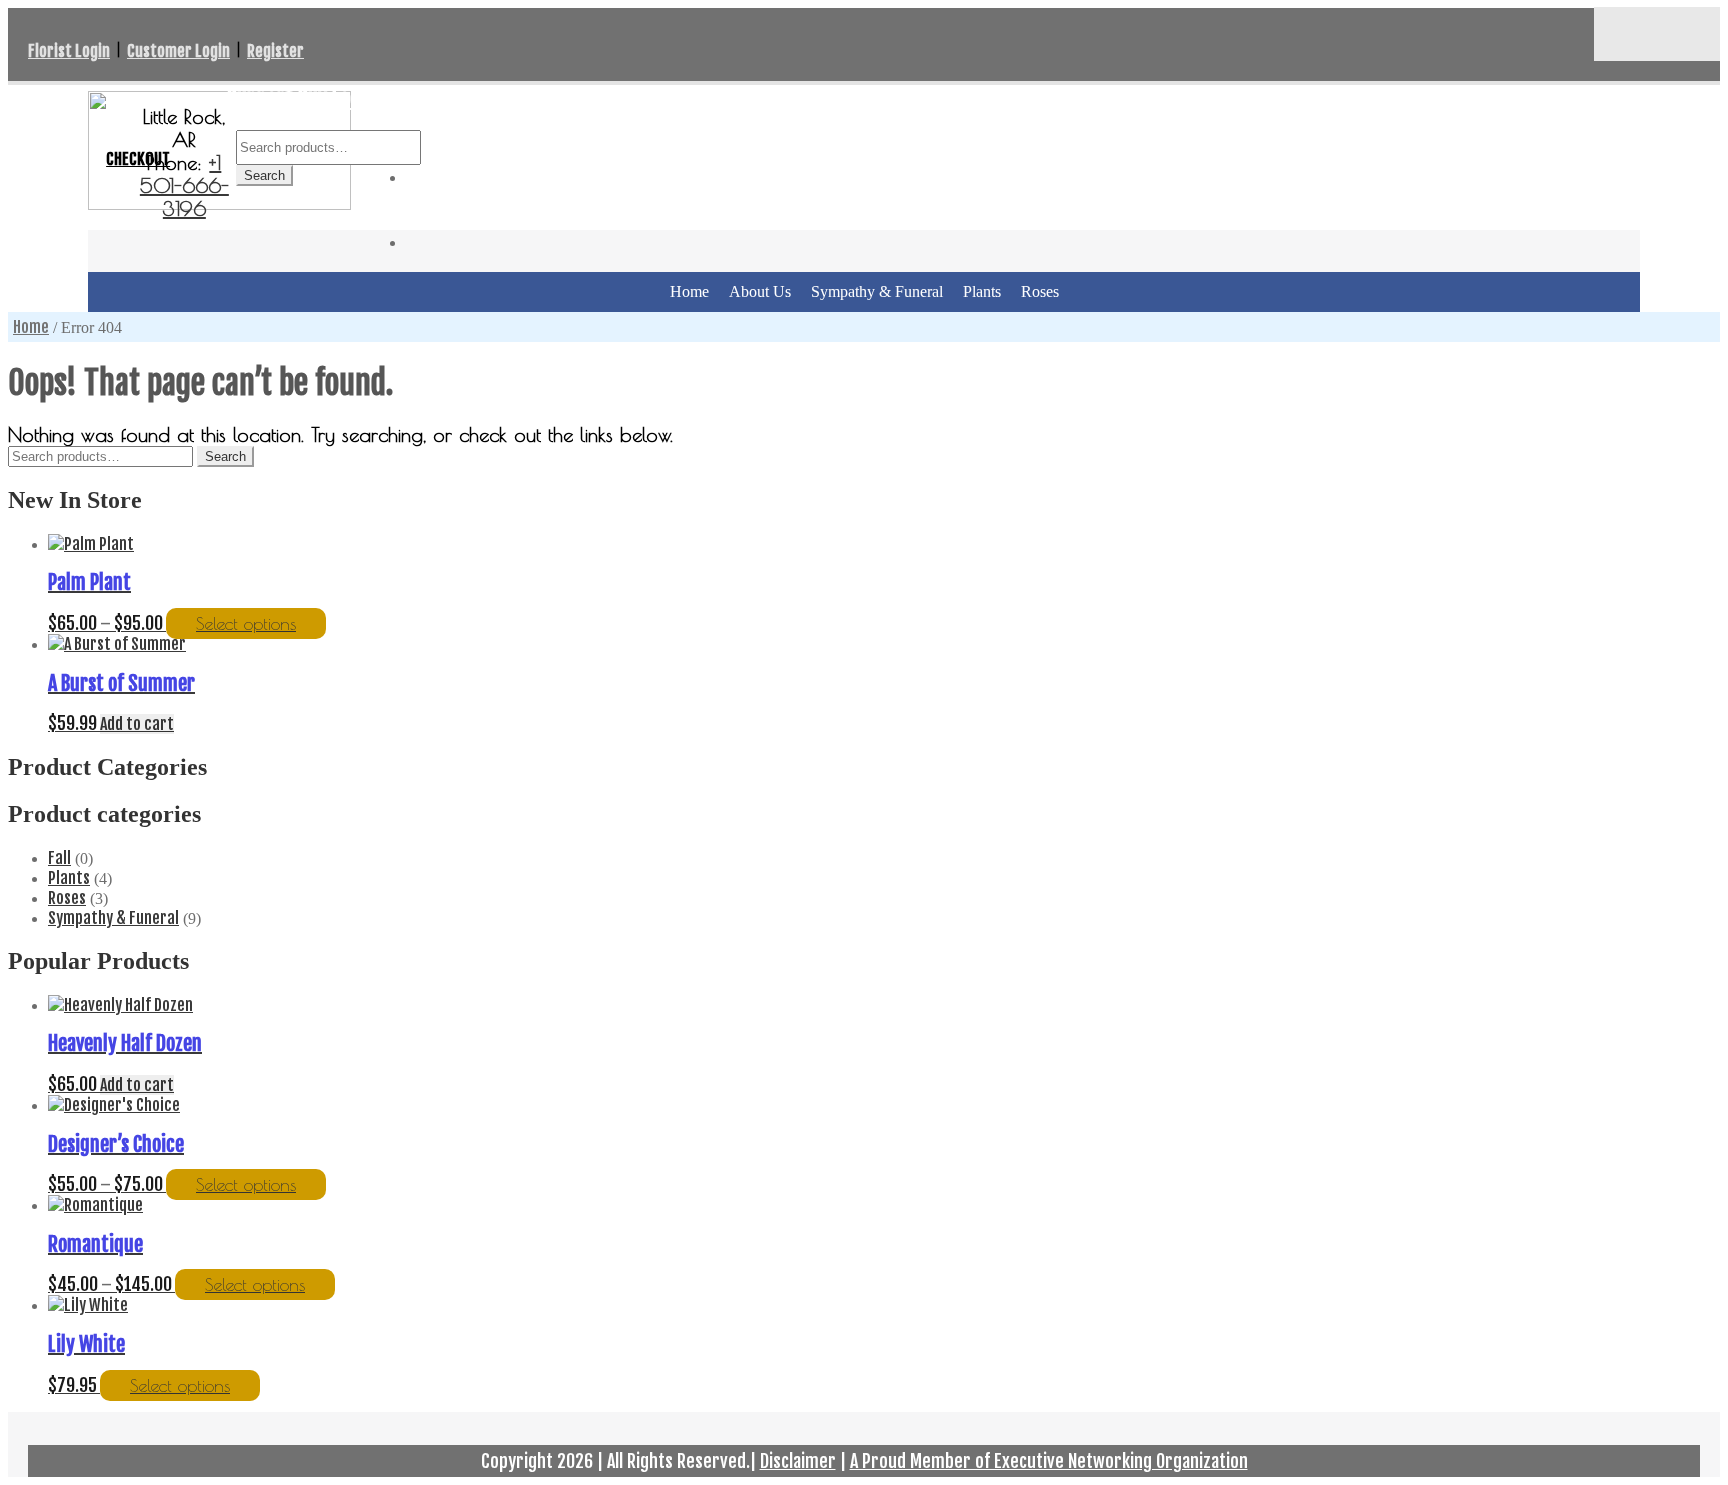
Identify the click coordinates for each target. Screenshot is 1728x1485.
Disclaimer (798, 1461)
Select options (246, 623)
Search (264, 175)
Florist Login (69, 51)
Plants (982, 291)
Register (275, 51)
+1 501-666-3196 (184, 185)
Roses (1040, 291)
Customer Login (178, 51)
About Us (760, 291)
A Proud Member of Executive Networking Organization (1049, 1461)
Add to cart (137, 724)
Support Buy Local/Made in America (370, 98)
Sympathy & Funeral (877, 291)
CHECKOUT (138, 159)
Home (689, 291)
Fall (59, 858)
